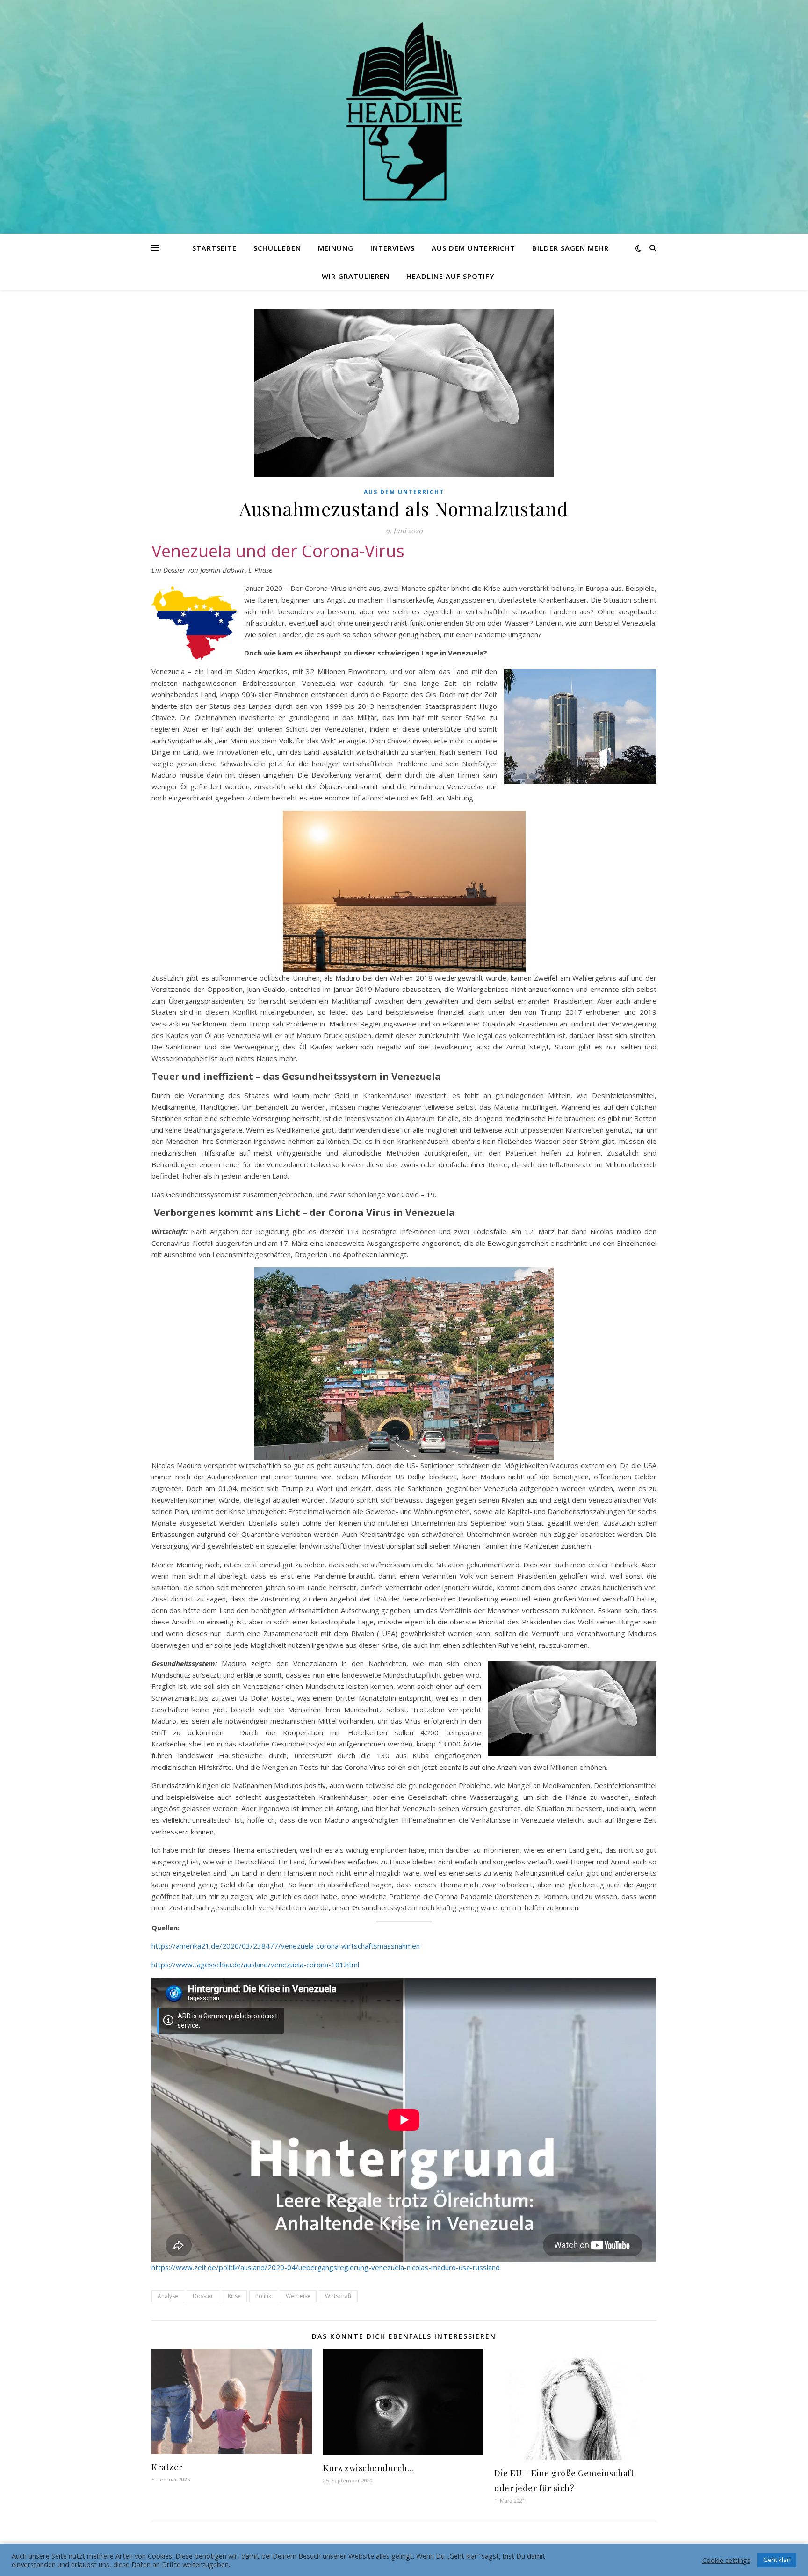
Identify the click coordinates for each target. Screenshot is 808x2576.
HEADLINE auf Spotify (450, 276)
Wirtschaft (338, 2296)
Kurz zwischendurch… (369, 2468)
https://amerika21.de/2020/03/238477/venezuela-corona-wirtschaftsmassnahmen (286, 1946)
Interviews (393, 248)
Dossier (203, 2296)
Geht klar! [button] (777, 2560)
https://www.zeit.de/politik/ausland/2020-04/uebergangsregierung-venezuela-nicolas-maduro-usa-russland (326, 2267)
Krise (234, 2296)
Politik (263, 2296)
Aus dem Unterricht (473, 248)
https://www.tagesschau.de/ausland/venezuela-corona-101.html (255, 1965)
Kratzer (167, 2467)
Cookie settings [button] (726, 2560)
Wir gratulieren (356, 276)
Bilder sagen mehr (570, 248)
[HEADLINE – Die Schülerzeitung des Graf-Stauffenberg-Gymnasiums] (404, 111)
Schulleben (277, 248)
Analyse (168, 2296)
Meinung (336, 248)
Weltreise (298, 2296)
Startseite (214, 248)
